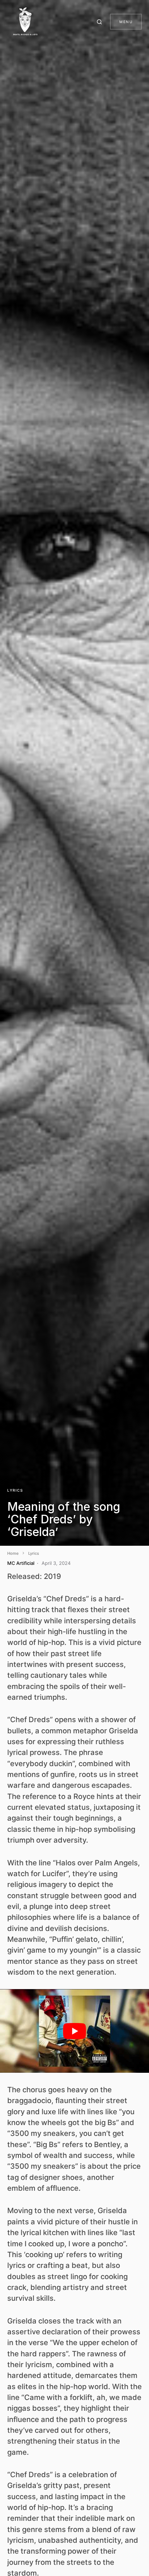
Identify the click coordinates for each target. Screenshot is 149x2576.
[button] (101, 22)
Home (13, 1553)
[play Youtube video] (74, 2031)
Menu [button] (126, 22)
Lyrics (15, 1490)
